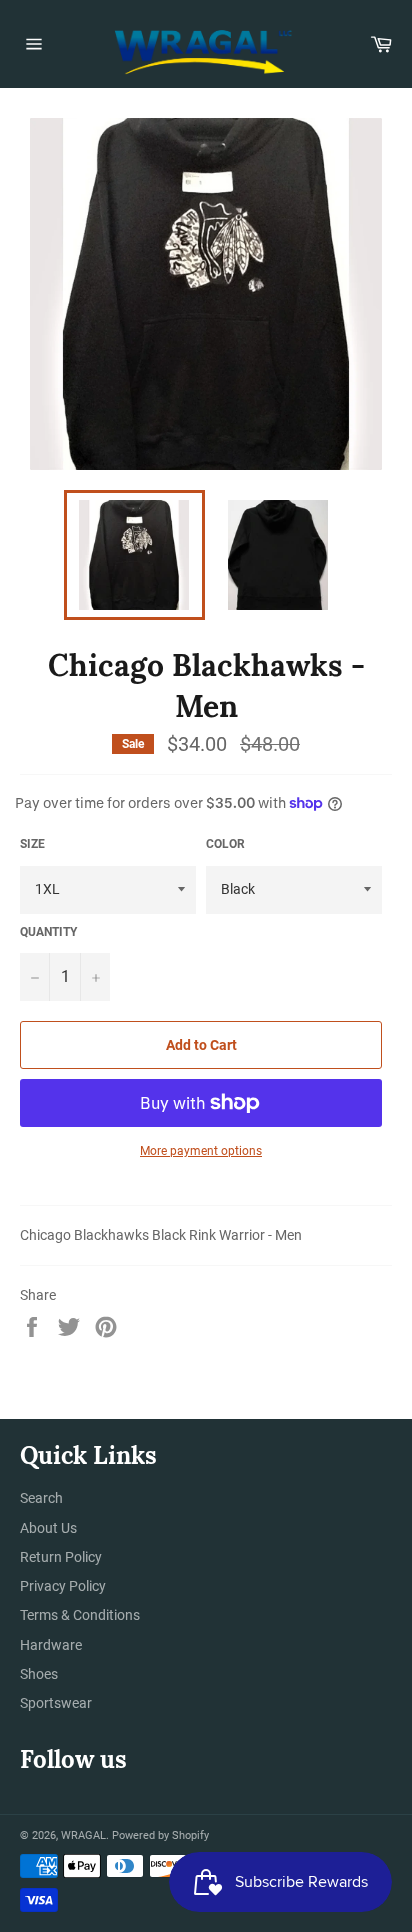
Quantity (48, 932)
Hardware (51, 1645)
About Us (48, 1528)
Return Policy (61, 1557)
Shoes (39, 1674)
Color (225, 844)
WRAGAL (83, 1835)
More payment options (201, 1151)
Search (41, 1498)
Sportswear (56, 1703)
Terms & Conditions (80, 1615)
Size (32, 844)
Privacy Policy (63, 1586)
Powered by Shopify (160, 1835)
